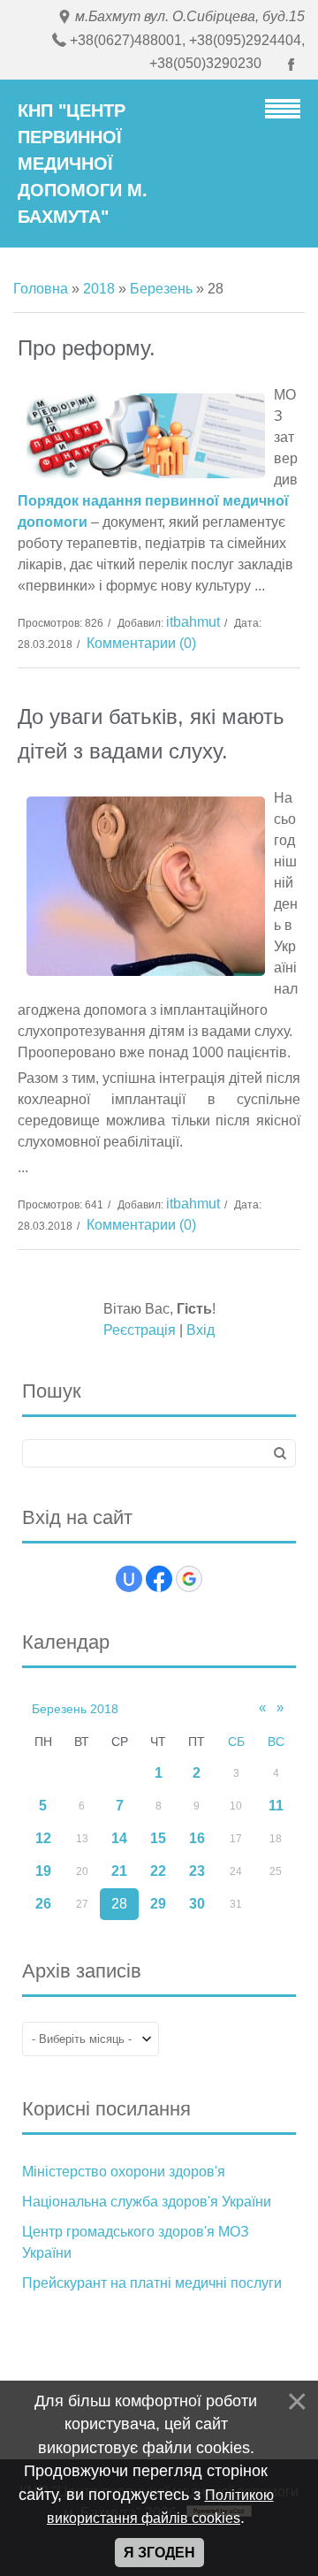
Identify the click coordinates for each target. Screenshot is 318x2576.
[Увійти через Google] (189, 1579)
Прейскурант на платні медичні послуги (152, 2283)
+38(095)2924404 (245, 40)
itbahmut (193, 622)
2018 (99, 289)
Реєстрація (140, 1330)
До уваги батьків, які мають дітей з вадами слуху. (151, 734)
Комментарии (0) (141, 643)
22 (158, 1871)
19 (43, 1871)
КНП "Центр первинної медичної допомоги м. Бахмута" (83, 164)
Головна (41, 289)
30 (197, 1904)
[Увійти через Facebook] (159, 1579)
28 (119, 1904)
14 (119, 1838)
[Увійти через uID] (129, 1579)
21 (119, 1871)
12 (43, 1838)
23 (197, 1871)
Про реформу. (87, 348)
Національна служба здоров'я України (147, 2202)
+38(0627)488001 (126, 40)
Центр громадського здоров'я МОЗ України (136, 2242)
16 (197, 1838)
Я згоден (159, 2553)
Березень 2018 (75, 1709)
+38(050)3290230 (205, 63)
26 (43, 1904)
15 (158, 1838)
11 (276, 1806)
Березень (161, 289)
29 (158, 1904)
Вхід (201, 1330)
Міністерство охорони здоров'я (124, 2172)
